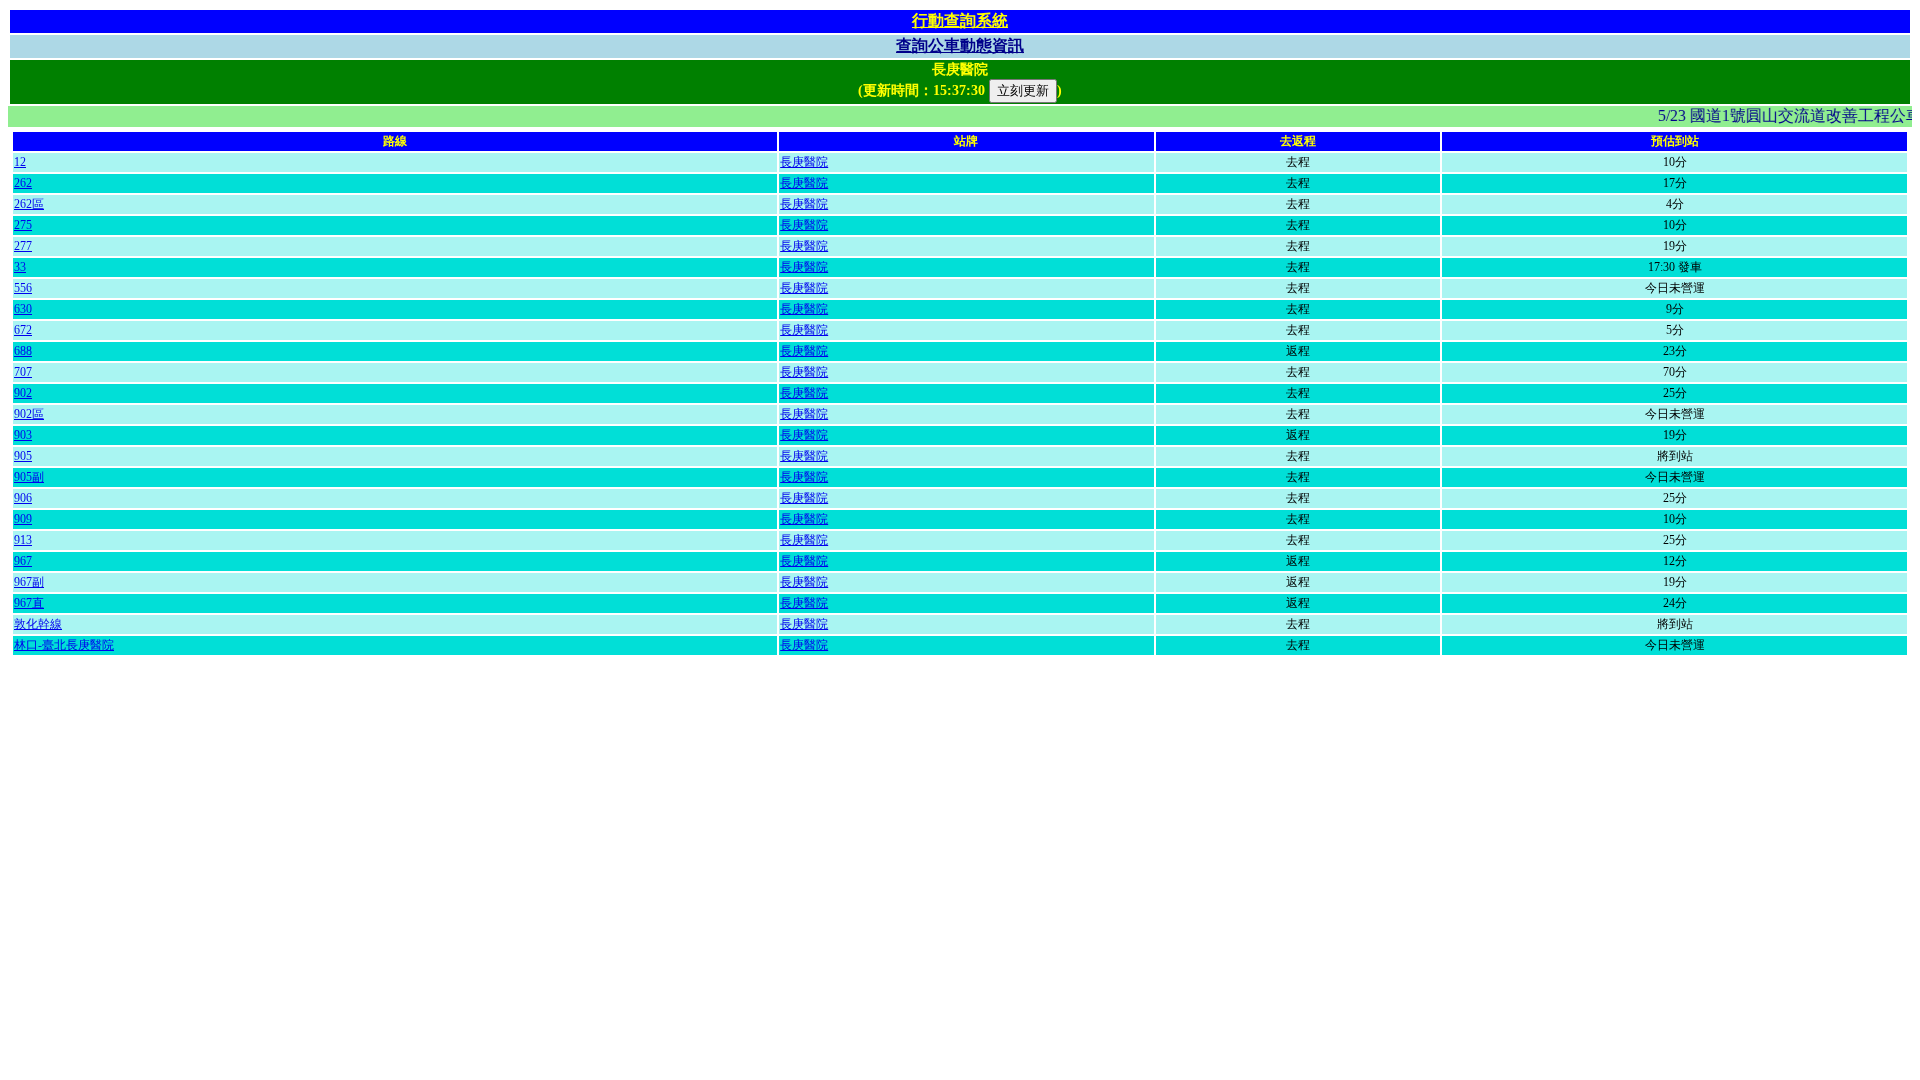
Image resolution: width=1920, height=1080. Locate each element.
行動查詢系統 (960, 20)
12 (20, 162)
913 (23, 540)
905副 (29, 477)
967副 (29, 582)
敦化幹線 (38, 624)
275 (23, 225)
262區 (29, 204)
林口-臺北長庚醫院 (64, 645)
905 (23, 456)
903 (23, 435)
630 (23, 309)
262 (23, 183)
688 (23, 351)
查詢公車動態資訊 (960, 45)
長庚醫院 (804, 162)
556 (23, 288)
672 (23, 330)
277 (23, 246)
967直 (29, 603)
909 (23, 519)
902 (23, 393)
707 (23, 372)
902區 (29, 414)
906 (23, 498)
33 (20, 267)
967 (23, 561)
